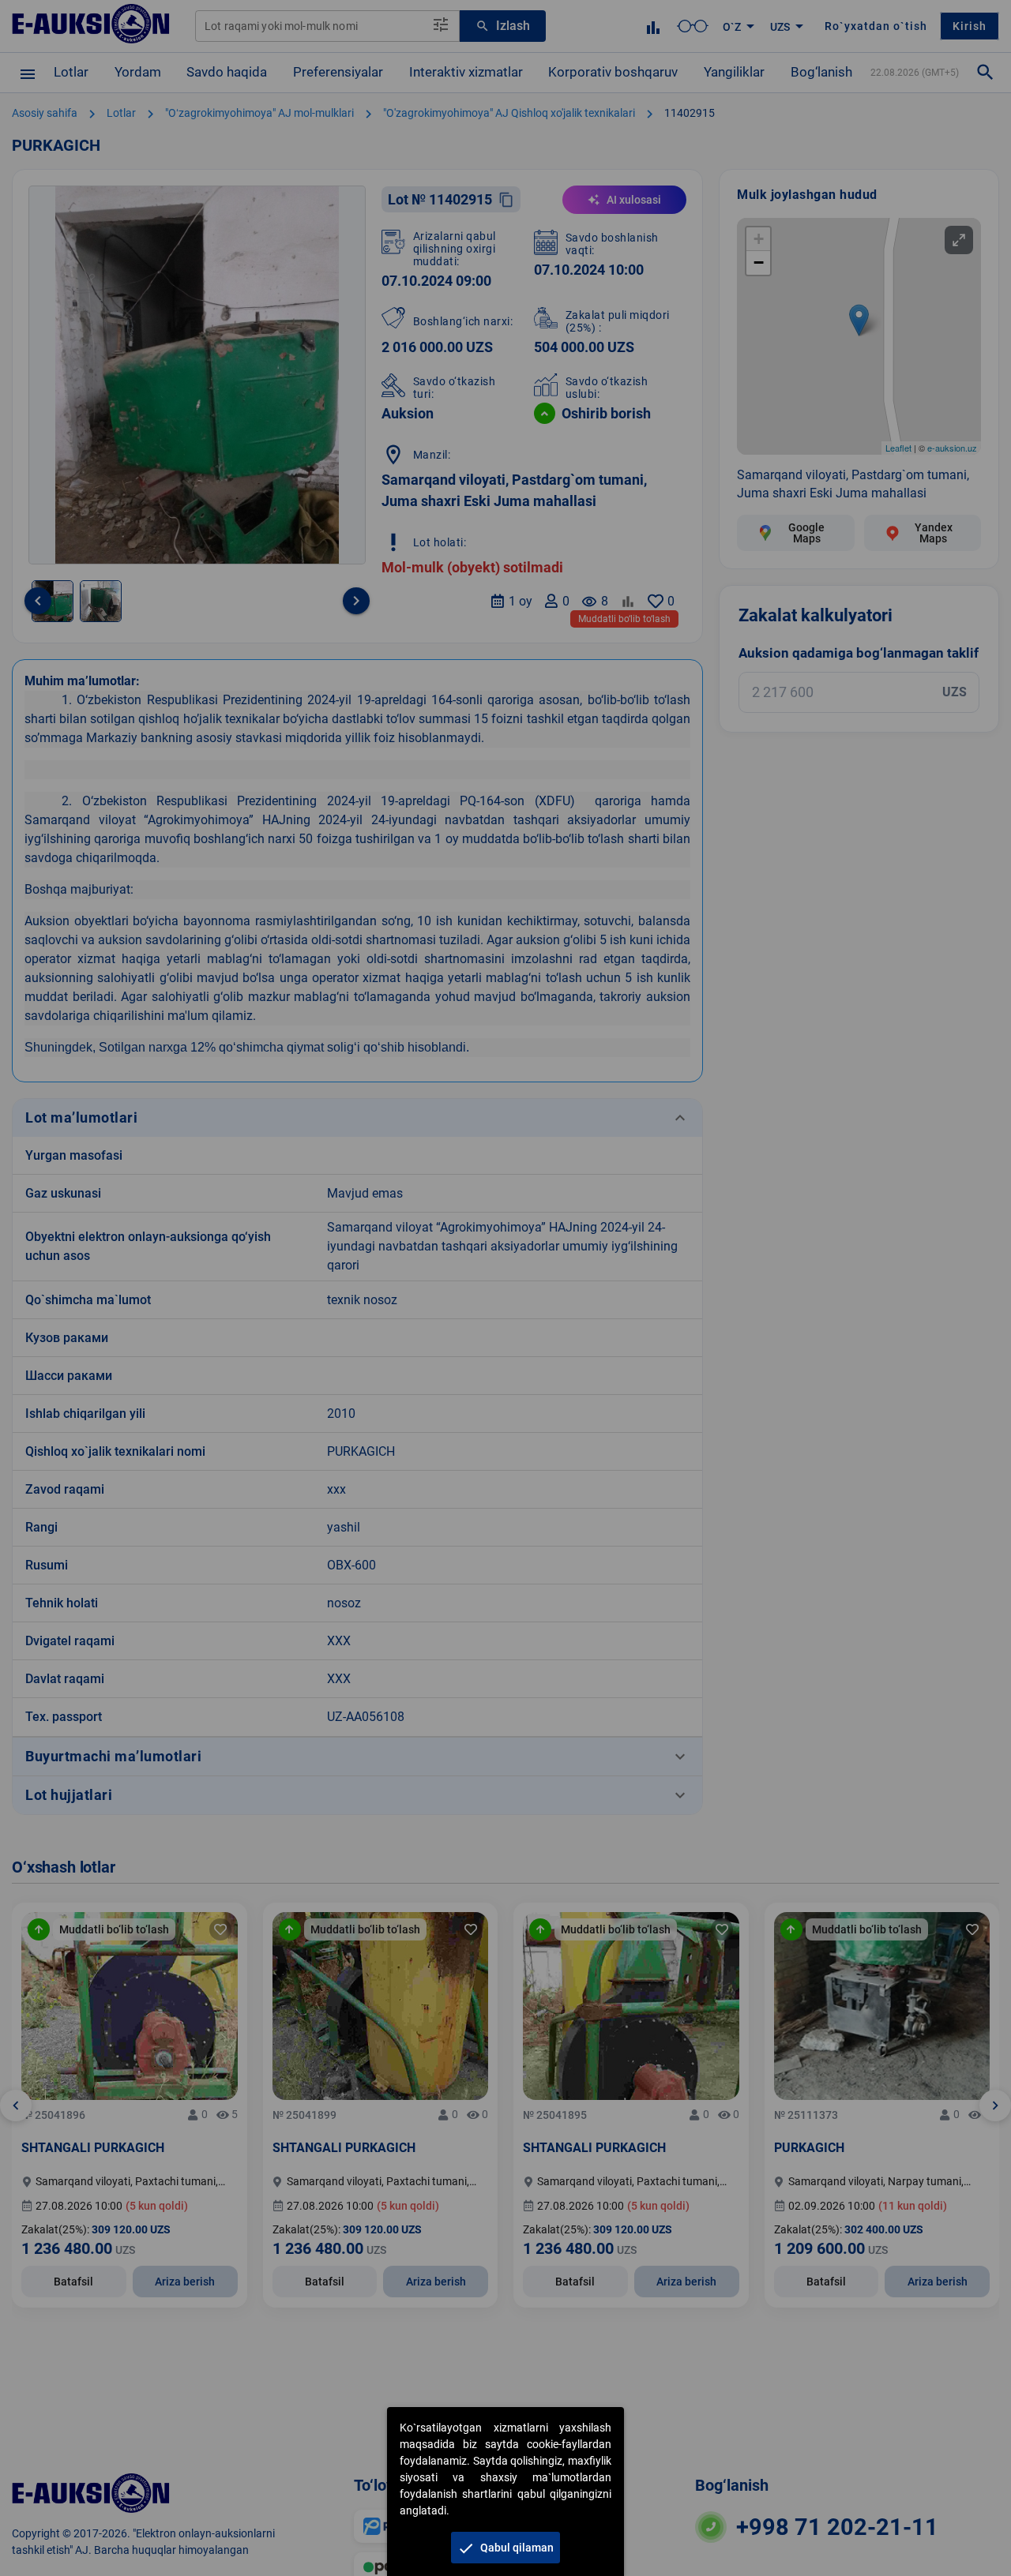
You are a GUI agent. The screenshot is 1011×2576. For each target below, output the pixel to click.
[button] (505, 2548)
